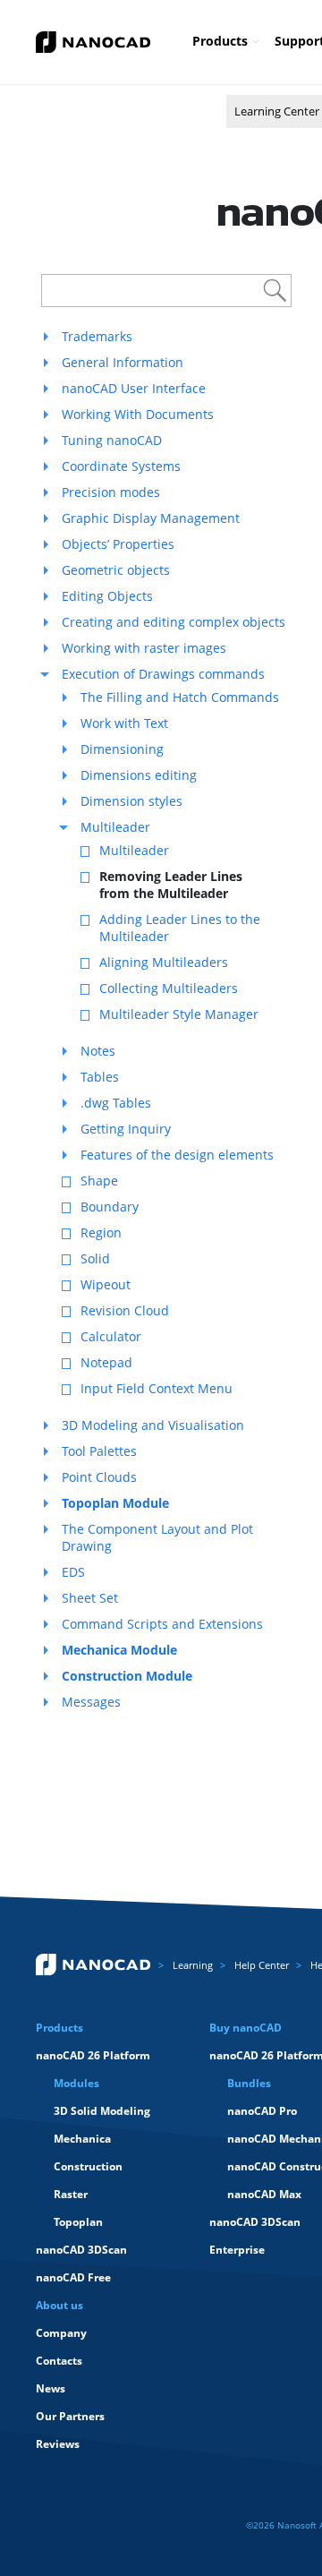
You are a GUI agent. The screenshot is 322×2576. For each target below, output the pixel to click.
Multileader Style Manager (179, 1014)
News (51, 2388)
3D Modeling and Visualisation (153, 1425)
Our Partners (70, 2416)
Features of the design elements (177, 1155)
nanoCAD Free (73, 2277)
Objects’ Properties (118, 544)
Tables (100, 1077)
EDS (73, 1572)
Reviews (58, 2444)
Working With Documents (138, 414)
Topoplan (78, 2222)
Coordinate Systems (121, 466)
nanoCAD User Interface (134, 388)
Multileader (115, 827)
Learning (193, 1965)
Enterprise (237, 2250)
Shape (99, 1181)
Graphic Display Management (151, 518)
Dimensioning (122, 749)
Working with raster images (144, 648)
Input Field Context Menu (157, 1388)
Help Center (262, 1965)
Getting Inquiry (126, 1129)
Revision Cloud (125, 1310)
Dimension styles (131, 801)
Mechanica (82, 2139)
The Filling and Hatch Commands (180, 697)
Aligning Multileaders (164, 962)
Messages (91, 1702)
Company (61, 2333)
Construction (88, 2166)
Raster (71, 2194)
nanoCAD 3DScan (81, 2250)
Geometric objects (116, 570)
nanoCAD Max (264, 2194)
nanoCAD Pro (262, 2111)
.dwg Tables (116, 1103)
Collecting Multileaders (169, 988)
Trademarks (97, 336)
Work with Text (124, 723)
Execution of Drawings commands (163, 674)
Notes (98, 1051)
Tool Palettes (99, 1451)
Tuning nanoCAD (112, 440)
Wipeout (106, 1284)
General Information (123, 362)
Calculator (111, 1336)
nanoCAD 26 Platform (93, 2055)
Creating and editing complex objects (174, 622)
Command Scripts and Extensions (162, 1624)
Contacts (59, 2361)
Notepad (106, 1362)
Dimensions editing (139, 775)
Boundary (110, 1207)
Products (220, 41)
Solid (95, 1258)
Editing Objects (107, 596)
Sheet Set (90, 1598)
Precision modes (111, 492)
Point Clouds (99, 1477)
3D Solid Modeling (102, 2111)
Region (101, 1232)
